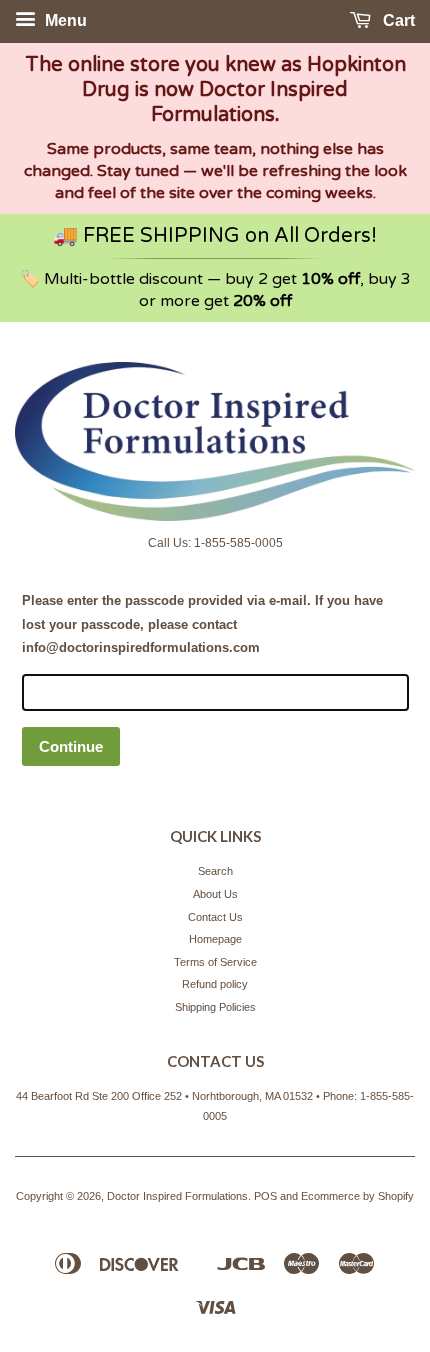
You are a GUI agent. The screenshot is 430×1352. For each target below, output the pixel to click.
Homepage (215, 939)
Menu (64, 20)
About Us (215, 894)
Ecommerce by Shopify (357, 1196)
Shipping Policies (215, 1007)
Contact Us (215, 917)
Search (215, 871)
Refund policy (215, 984)
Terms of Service (215, 962)
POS (265, 1196)
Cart (397, 20)
